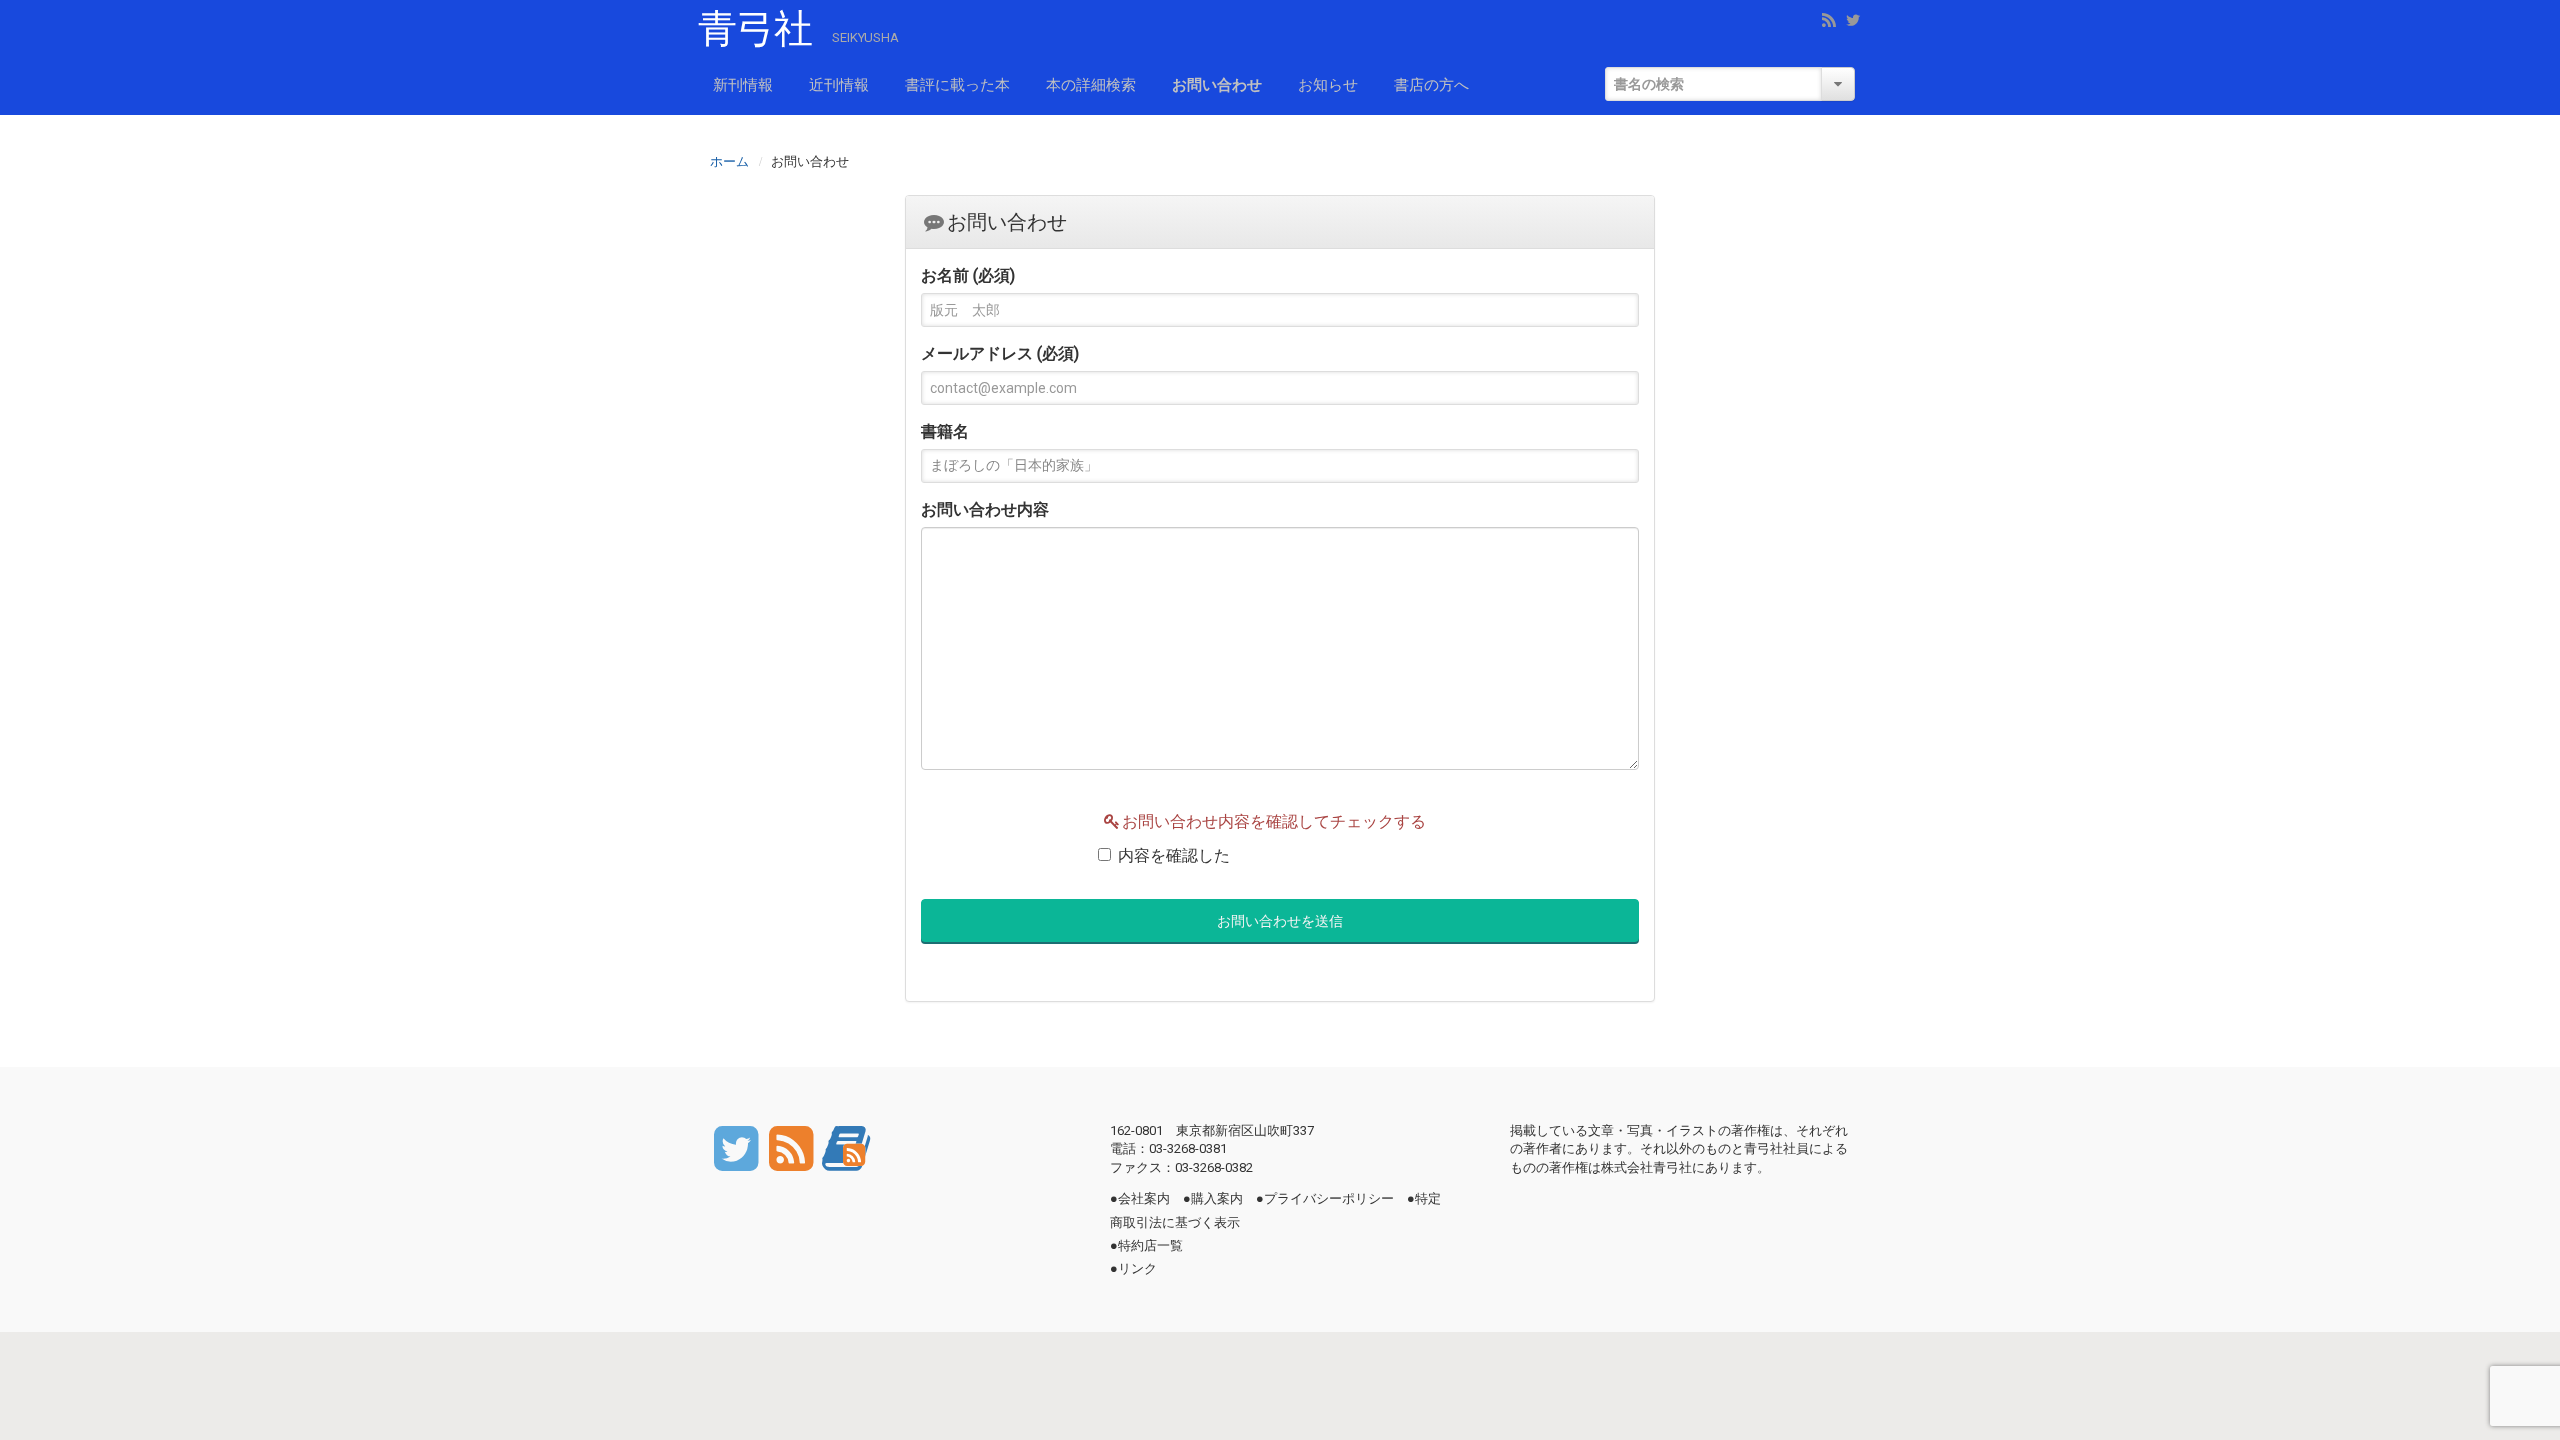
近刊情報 (839, 85)
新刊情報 (743, 85)
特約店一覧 (1150, 1245)
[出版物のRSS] (846, 1146)
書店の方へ (1431, 85)
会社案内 (1144, 1198)
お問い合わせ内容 (985, 509)
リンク (1137, 1268)
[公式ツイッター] (737, 1146)
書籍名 (945, 431)
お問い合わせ (1217, 85)
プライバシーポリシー (1329, 1198)
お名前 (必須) (968, 275)
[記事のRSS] (792, 1146)
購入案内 (1217, 1198)
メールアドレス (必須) (1000, 353)
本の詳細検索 (1091, 85)
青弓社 (755, 29)
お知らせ (1328, 85)
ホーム (729, 160)
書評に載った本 (957, 85)
